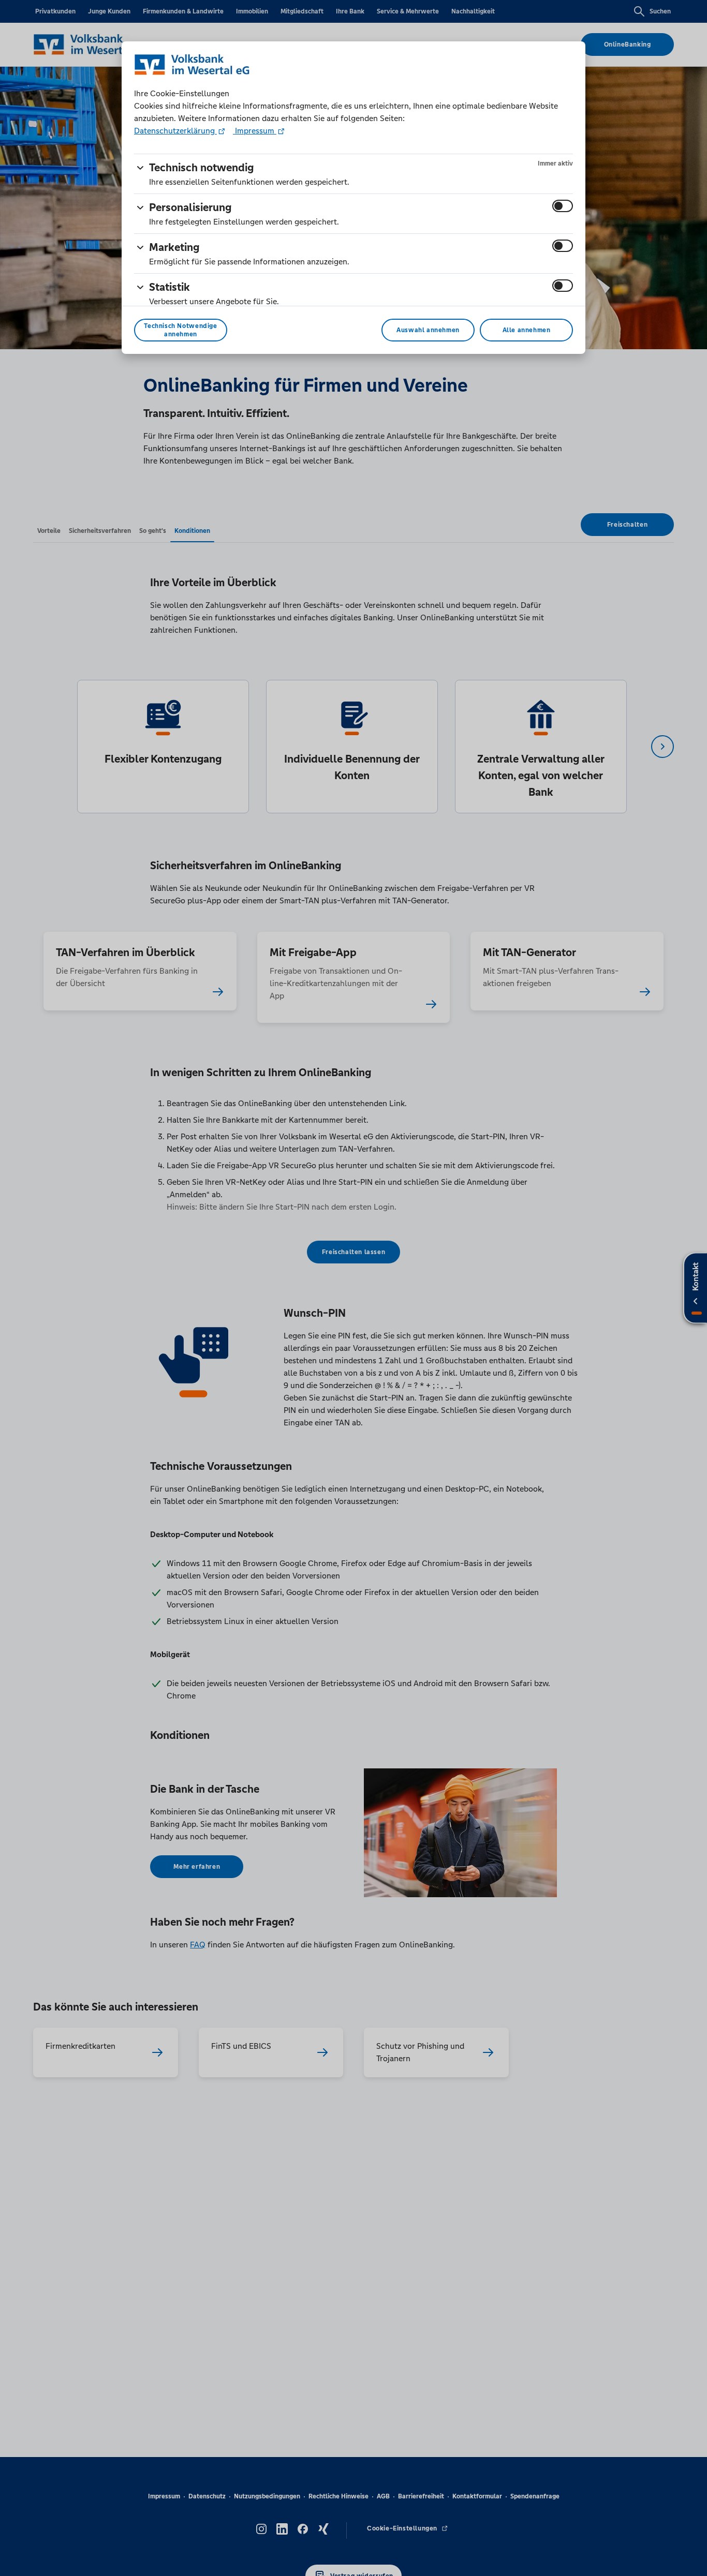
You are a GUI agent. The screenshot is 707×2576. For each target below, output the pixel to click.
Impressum (255, 131)
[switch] (563, 206)
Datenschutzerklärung (175, 131)
